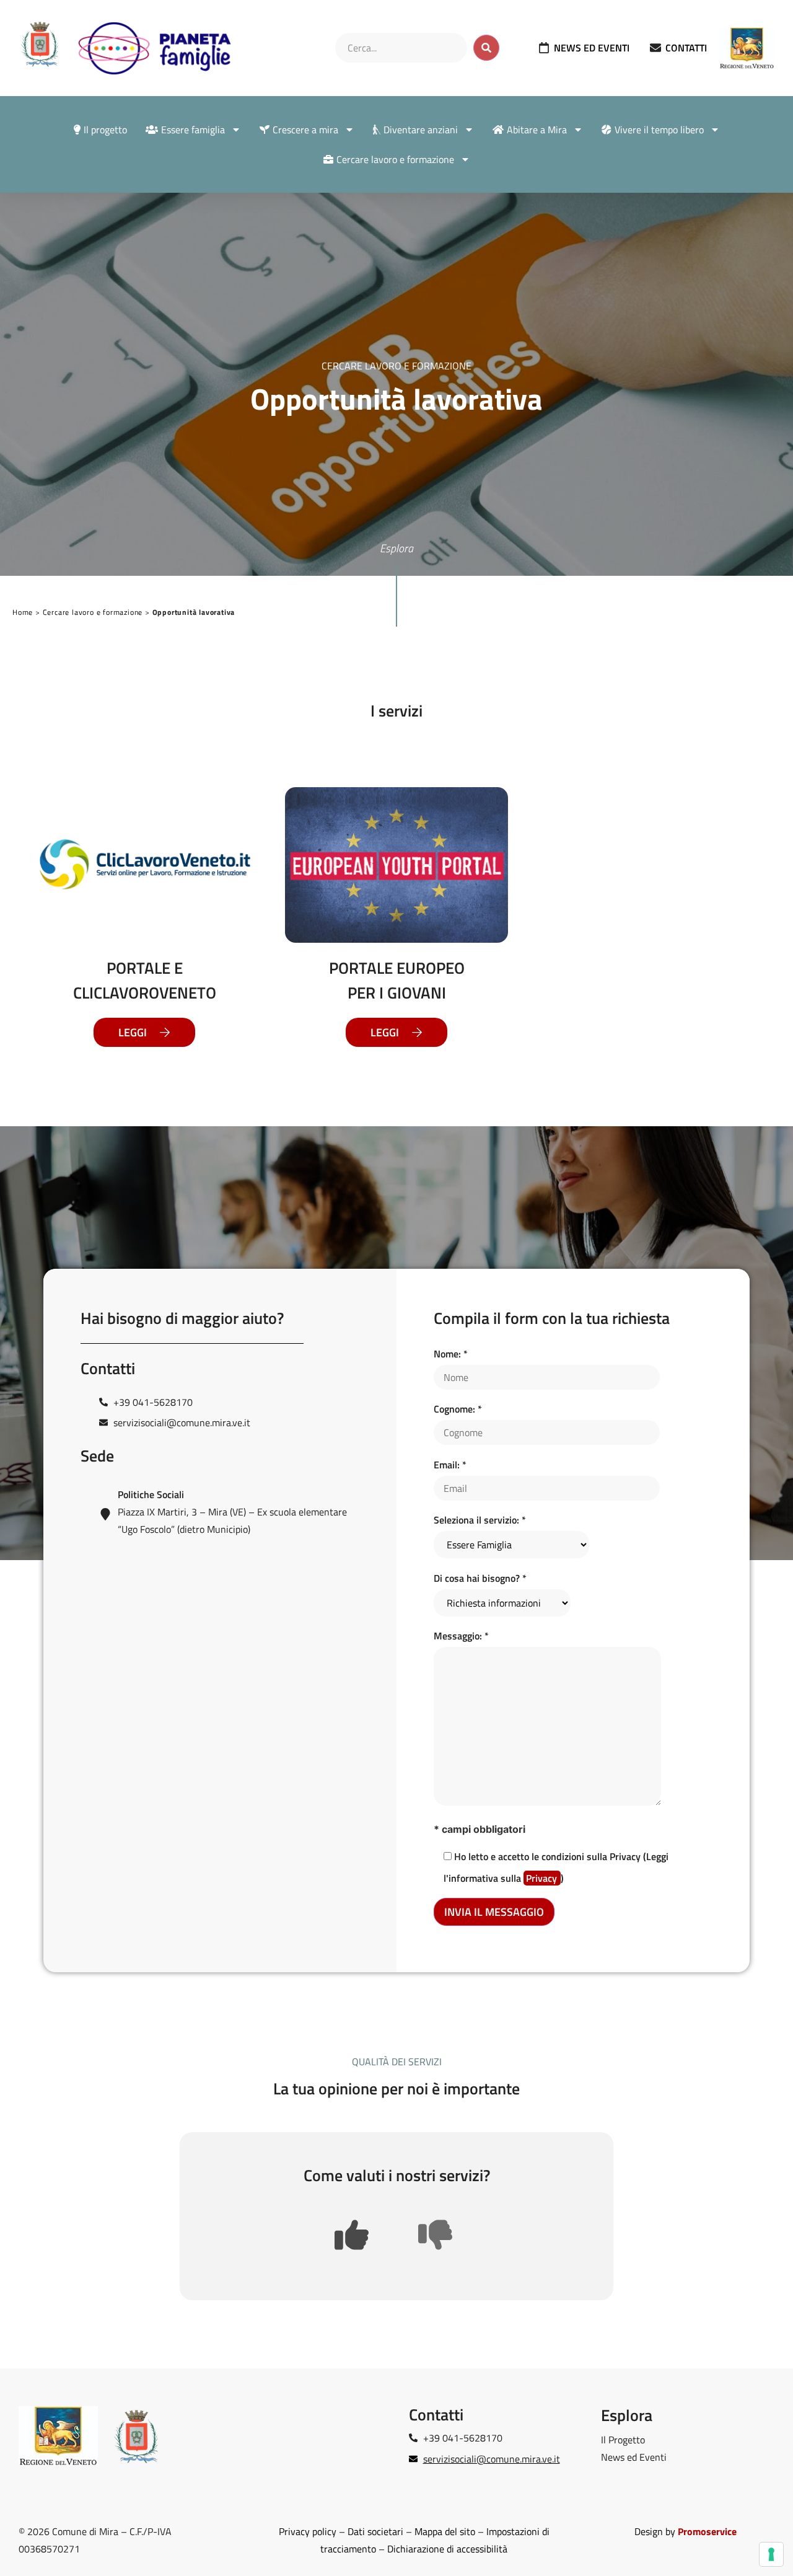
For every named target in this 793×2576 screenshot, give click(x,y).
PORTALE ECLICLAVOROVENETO (145, 980)
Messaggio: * (461, 1636)
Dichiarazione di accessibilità (447, 2549)
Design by (686, 2531)
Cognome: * (458, 1409)
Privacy (543, 1878)
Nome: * (451, 1354)
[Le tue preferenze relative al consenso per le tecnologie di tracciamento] (771, 2554)
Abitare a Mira (537, 130)
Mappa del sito (445, 2531)
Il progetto (105, 130)
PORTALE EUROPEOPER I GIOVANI (397, 980)
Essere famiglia (193, 130)
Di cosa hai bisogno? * (480, 1578)
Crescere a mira (305, 130)
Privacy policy (308, 2531)
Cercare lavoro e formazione (395, 159)
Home (23, 612)
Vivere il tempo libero (659, 130)
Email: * (450, 1465)
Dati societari (375, 2531)
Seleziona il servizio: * (480, 1520)
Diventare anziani (421, 130)
